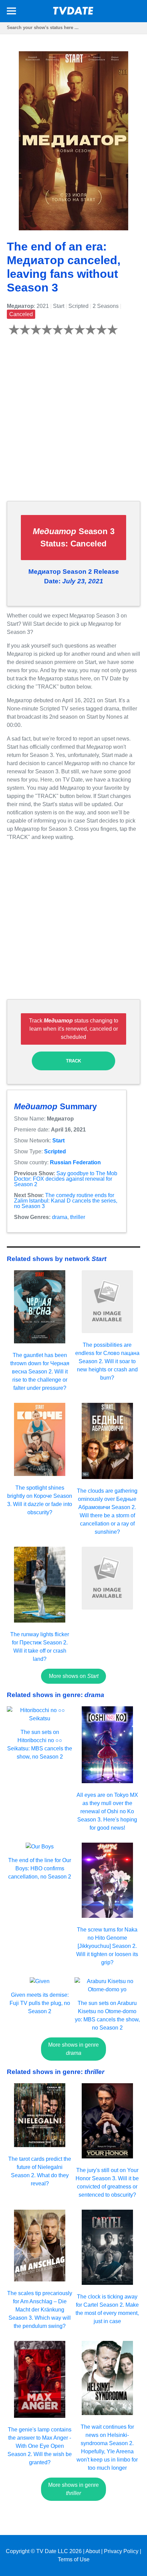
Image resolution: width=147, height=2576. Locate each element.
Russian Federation (75, 1162)
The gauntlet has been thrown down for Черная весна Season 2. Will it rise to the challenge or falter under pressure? (40, 1372)
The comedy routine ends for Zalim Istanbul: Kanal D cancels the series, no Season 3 (66, 1201)
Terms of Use (74, 2559)
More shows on (74, 1676)
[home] (73, 13)
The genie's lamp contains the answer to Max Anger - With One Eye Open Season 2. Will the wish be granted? (40, 2446)
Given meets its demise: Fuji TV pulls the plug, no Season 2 (40, 2003)
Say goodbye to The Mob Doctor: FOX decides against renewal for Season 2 (66, 1179)
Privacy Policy (121, 2551)
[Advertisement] (73, 422)
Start (58, 1141)
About (93, 2551)
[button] (11, 12)
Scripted (55, 1151)
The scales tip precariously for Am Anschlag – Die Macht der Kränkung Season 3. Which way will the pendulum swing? (40, 2310)
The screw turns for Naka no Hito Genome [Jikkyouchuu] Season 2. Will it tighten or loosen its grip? (107, 1946)
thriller (78, 1217)
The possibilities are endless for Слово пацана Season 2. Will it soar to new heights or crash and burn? (107, 1361)
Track (73, 1061)
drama (60, 1217)
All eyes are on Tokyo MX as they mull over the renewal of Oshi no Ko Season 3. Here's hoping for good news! (107, 1811)
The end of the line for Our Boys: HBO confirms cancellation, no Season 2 (40, 1868)
